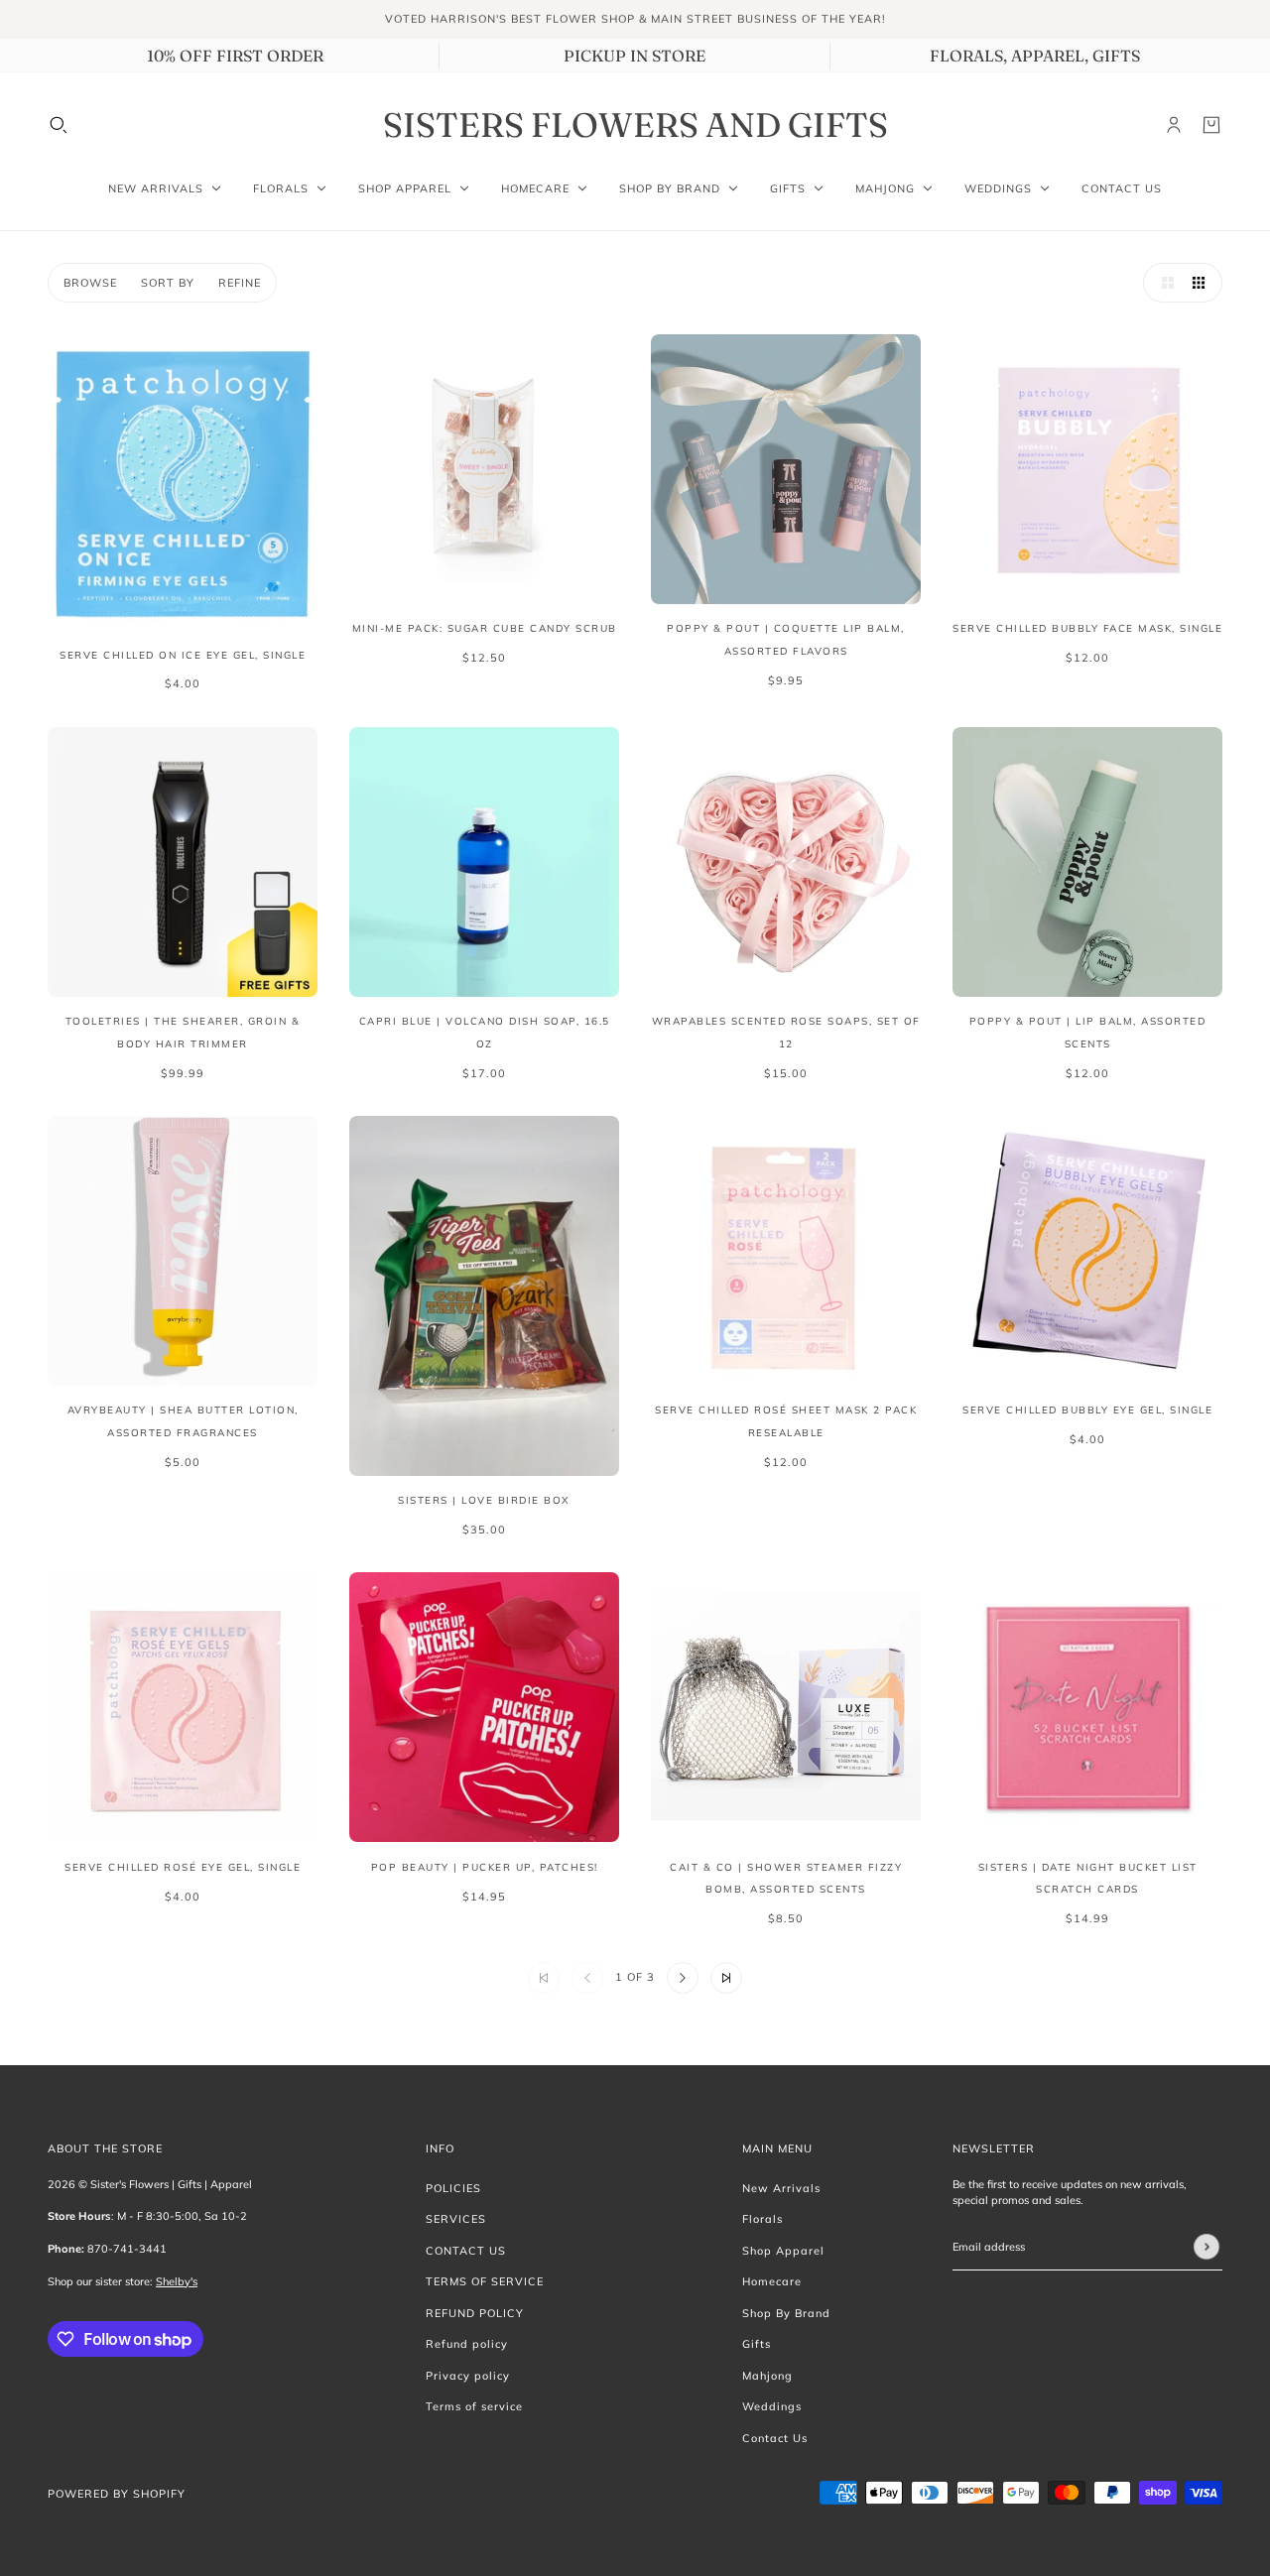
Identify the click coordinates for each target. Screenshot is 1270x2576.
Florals (762, 2219)
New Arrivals (781, 2188)
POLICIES (453, 2188)
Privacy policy (468, 2376)
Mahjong (767, 2376)
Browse (90, 283)
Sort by (168, 283)
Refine (240, 283)
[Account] (1174, 125)
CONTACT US (466, 2251)
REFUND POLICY (475, 2313)
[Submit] (1206, 2247)
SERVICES (456, 2219)
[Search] (59, 125)
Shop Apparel (783, 2251)
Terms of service (474, 2406)
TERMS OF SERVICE (485, 2281)
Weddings (772, 2406)
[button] (1163, 283)
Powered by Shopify (117, 2494)
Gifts (757, 2344)
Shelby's (177, 2281)
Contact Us (775, 2438)
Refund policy (467, 2344)
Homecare (772, 2281)
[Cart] (1211, 125)
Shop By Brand (786, 2313)
